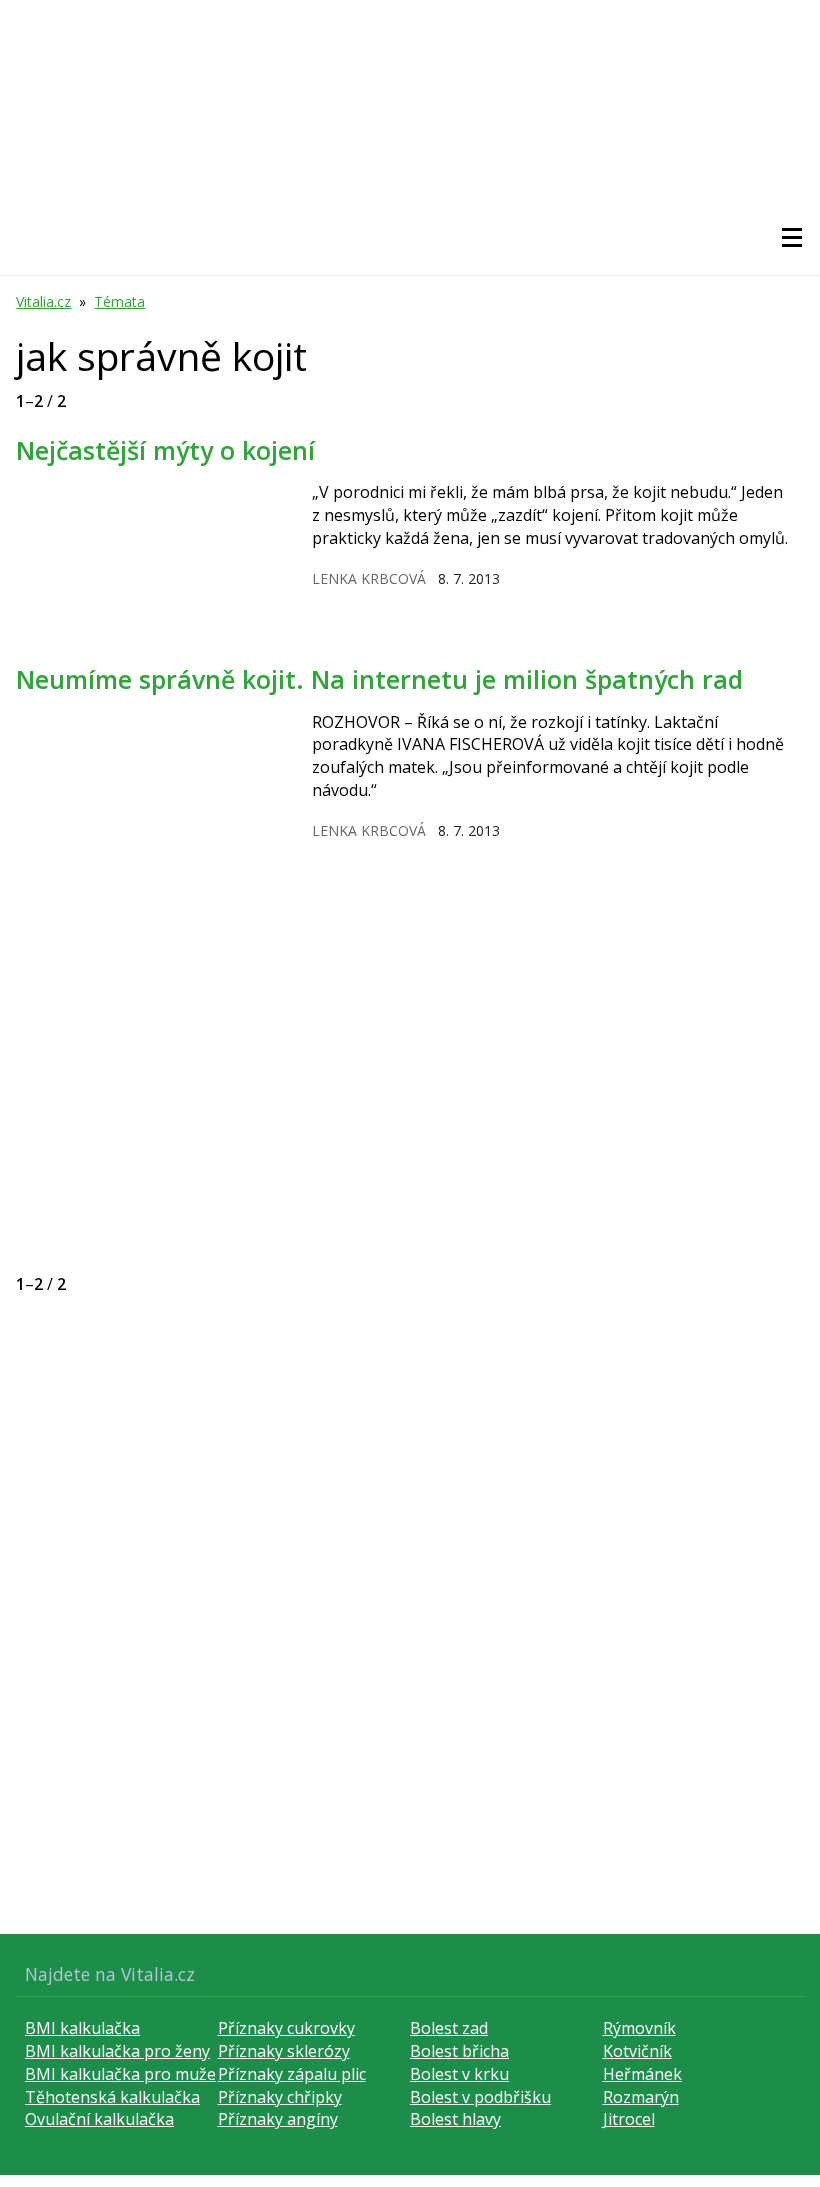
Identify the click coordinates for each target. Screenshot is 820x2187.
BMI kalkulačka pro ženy (117, 2051)
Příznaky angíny (278, 2119)
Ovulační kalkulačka (99, 2119)
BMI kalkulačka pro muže (120, 2074)
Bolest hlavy (455, 2119)
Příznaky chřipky (280, 2097)
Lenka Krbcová (369, 578)
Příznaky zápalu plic (292, 2074)
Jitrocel (629, 2119)
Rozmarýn (641, 2097)
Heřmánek (642, 2074)
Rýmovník (639, 2028)
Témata (119, 301)
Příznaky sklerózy (284, 2051)
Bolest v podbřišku (480, 2097)
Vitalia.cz (43, 301)
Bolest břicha (459, 2051)
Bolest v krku (459, 2074)
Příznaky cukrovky (286, 2028)
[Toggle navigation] (792, 238)
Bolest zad (449, 2028)
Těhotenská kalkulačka (112, 2097)
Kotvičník (637, 2051)
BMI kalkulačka (82, 2028)
